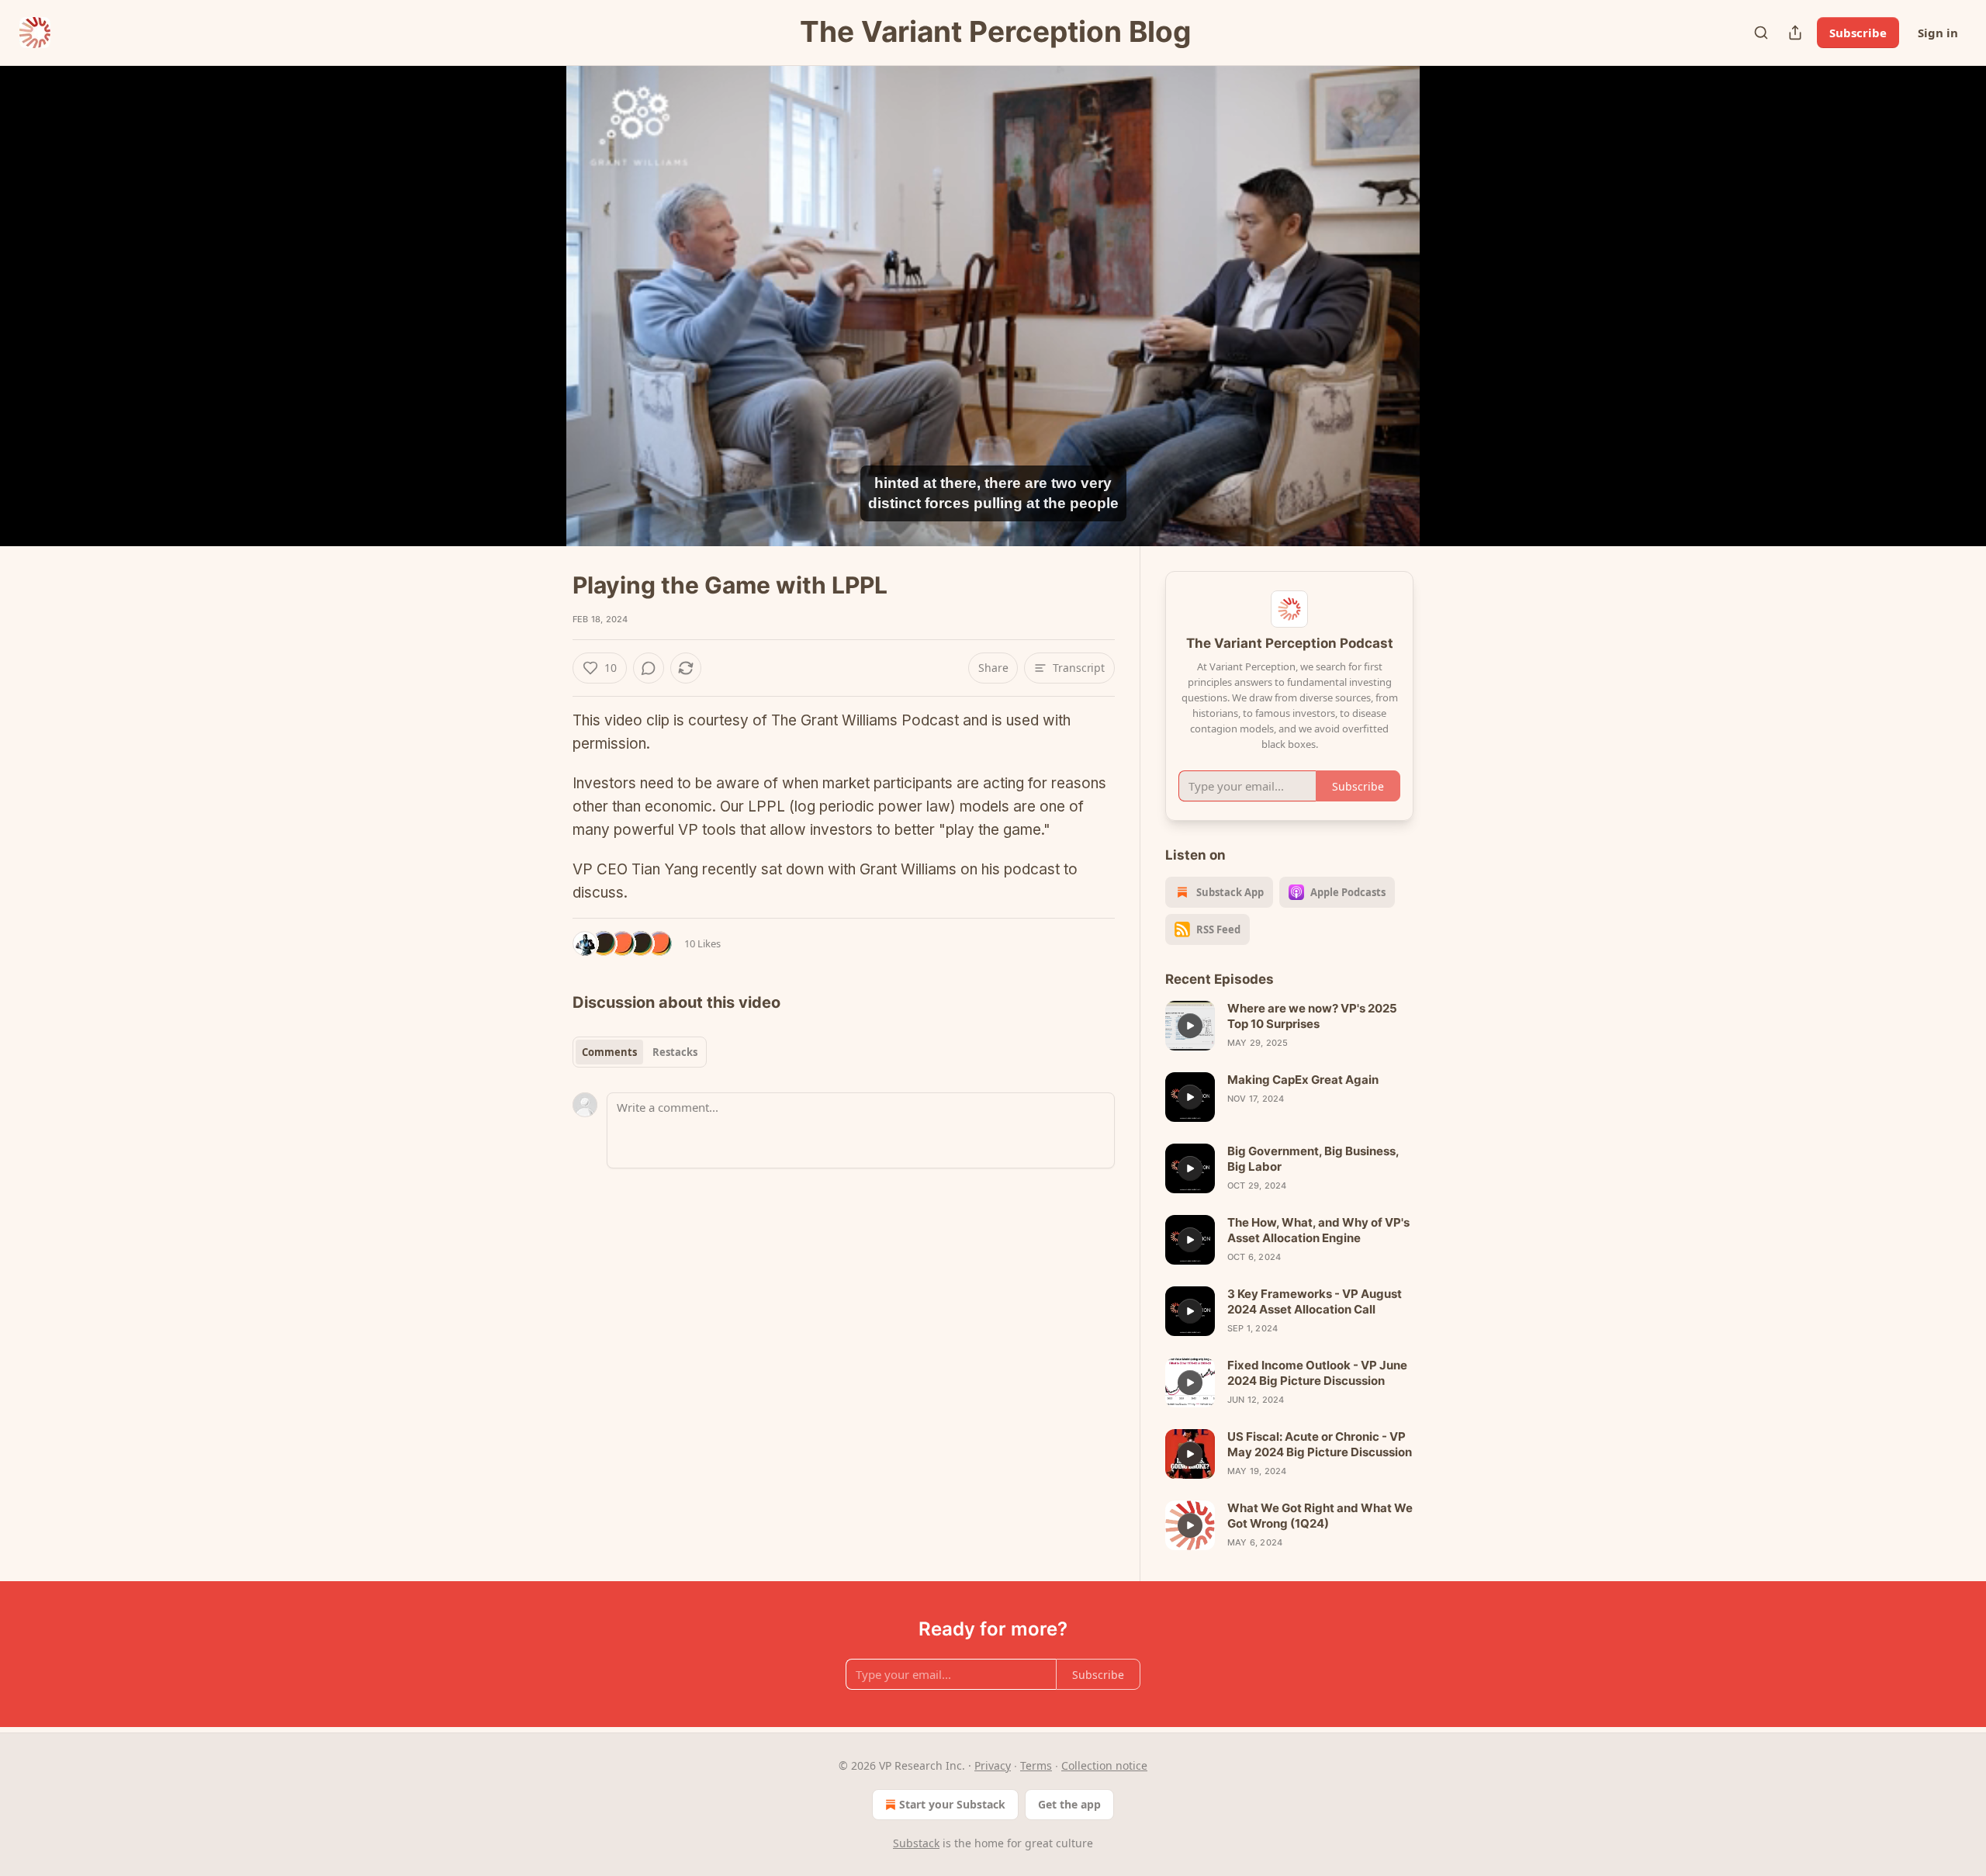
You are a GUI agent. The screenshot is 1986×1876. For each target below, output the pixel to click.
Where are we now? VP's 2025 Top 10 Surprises (1312, 1016)
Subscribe (1858, 33)
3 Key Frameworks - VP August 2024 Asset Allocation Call (1315, 1301)
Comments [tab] (609, 1052)
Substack (916, 1843)
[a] (1190, 1026)
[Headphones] (535, 323)
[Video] (535, 289)
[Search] (1761, 33)
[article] (1289, 1026)
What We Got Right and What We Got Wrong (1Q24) (1320, 1516)
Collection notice (1104, 1765)
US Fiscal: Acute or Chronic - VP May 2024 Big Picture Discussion (1320, 1444)
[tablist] (640, 1052)
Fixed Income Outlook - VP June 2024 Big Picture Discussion (1317, 1373)
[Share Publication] (1795, 33)
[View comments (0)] (1452, 315)
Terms (1036, 1765)
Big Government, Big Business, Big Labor (1313, 1159)
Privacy (993, 1765)
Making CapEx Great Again (1303, 1080)
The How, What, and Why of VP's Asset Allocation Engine (1318, 1230)
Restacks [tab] (675, 1052)
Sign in (1938, 33)
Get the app (1069, 1804)
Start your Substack (952, 1804)
